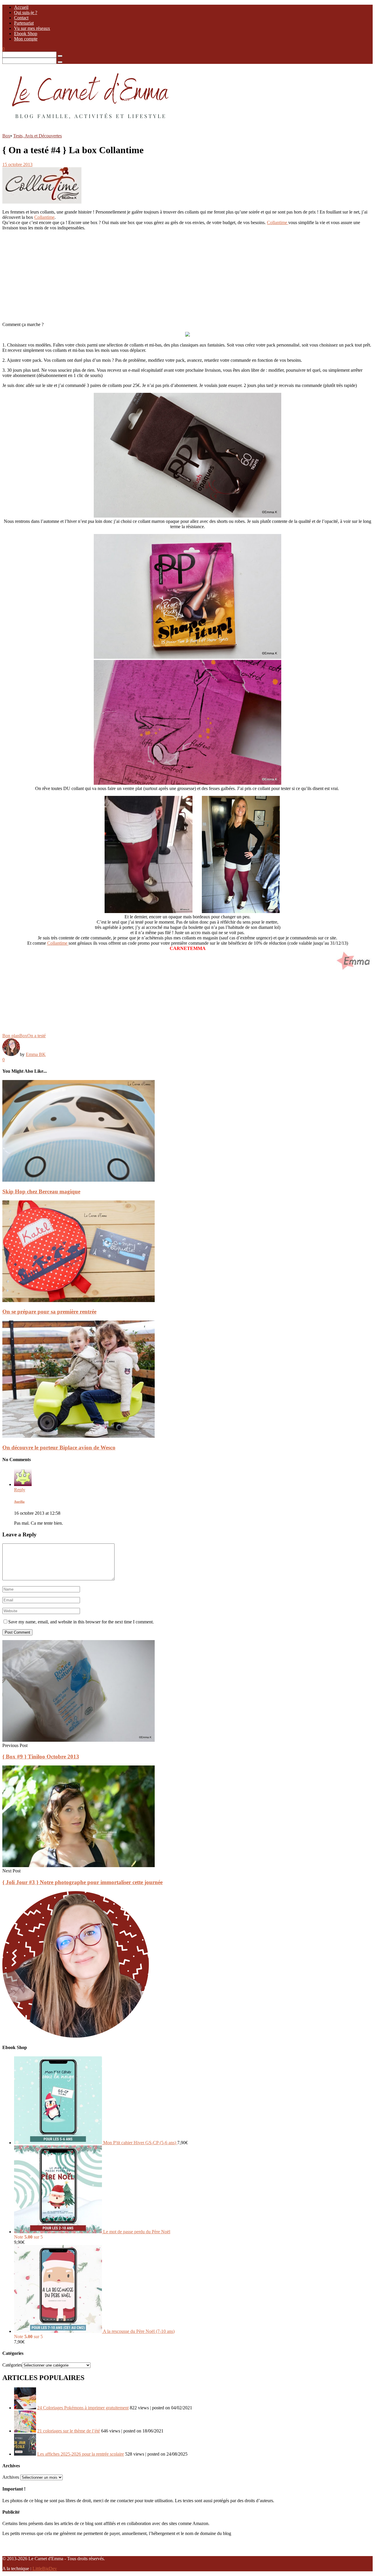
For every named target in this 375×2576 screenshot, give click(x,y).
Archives (11, 2477)
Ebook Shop (26, 34)
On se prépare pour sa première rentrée (49, 1312)
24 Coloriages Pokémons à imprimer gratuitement (83, 2408)
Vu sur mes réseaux (32, 28)
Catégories (12, 2365)
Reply (20, 1490)
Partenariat (24, 23)
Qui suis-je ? (26, 12)
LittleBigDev (45, 2569)
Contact (21, 18)
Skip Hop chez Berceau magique (41, 1191)
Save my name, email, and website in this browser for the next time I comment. (81, 1622)
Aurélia (19, 1502)
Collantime (44, 217)
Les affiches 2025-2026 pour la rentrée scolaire (81, 2454)
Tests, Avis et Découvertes (37, 136)
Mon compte (26, 39)
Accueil (21, 7)
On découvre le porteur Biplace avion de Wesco (59, 1447)
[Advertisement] (178, 276)
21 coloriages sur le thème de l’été (69, 2431)
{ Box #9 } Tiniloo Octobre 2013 (41, 1757)
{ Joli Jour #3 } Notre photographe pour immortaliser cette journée (82, 1882)
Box (6, 136)
